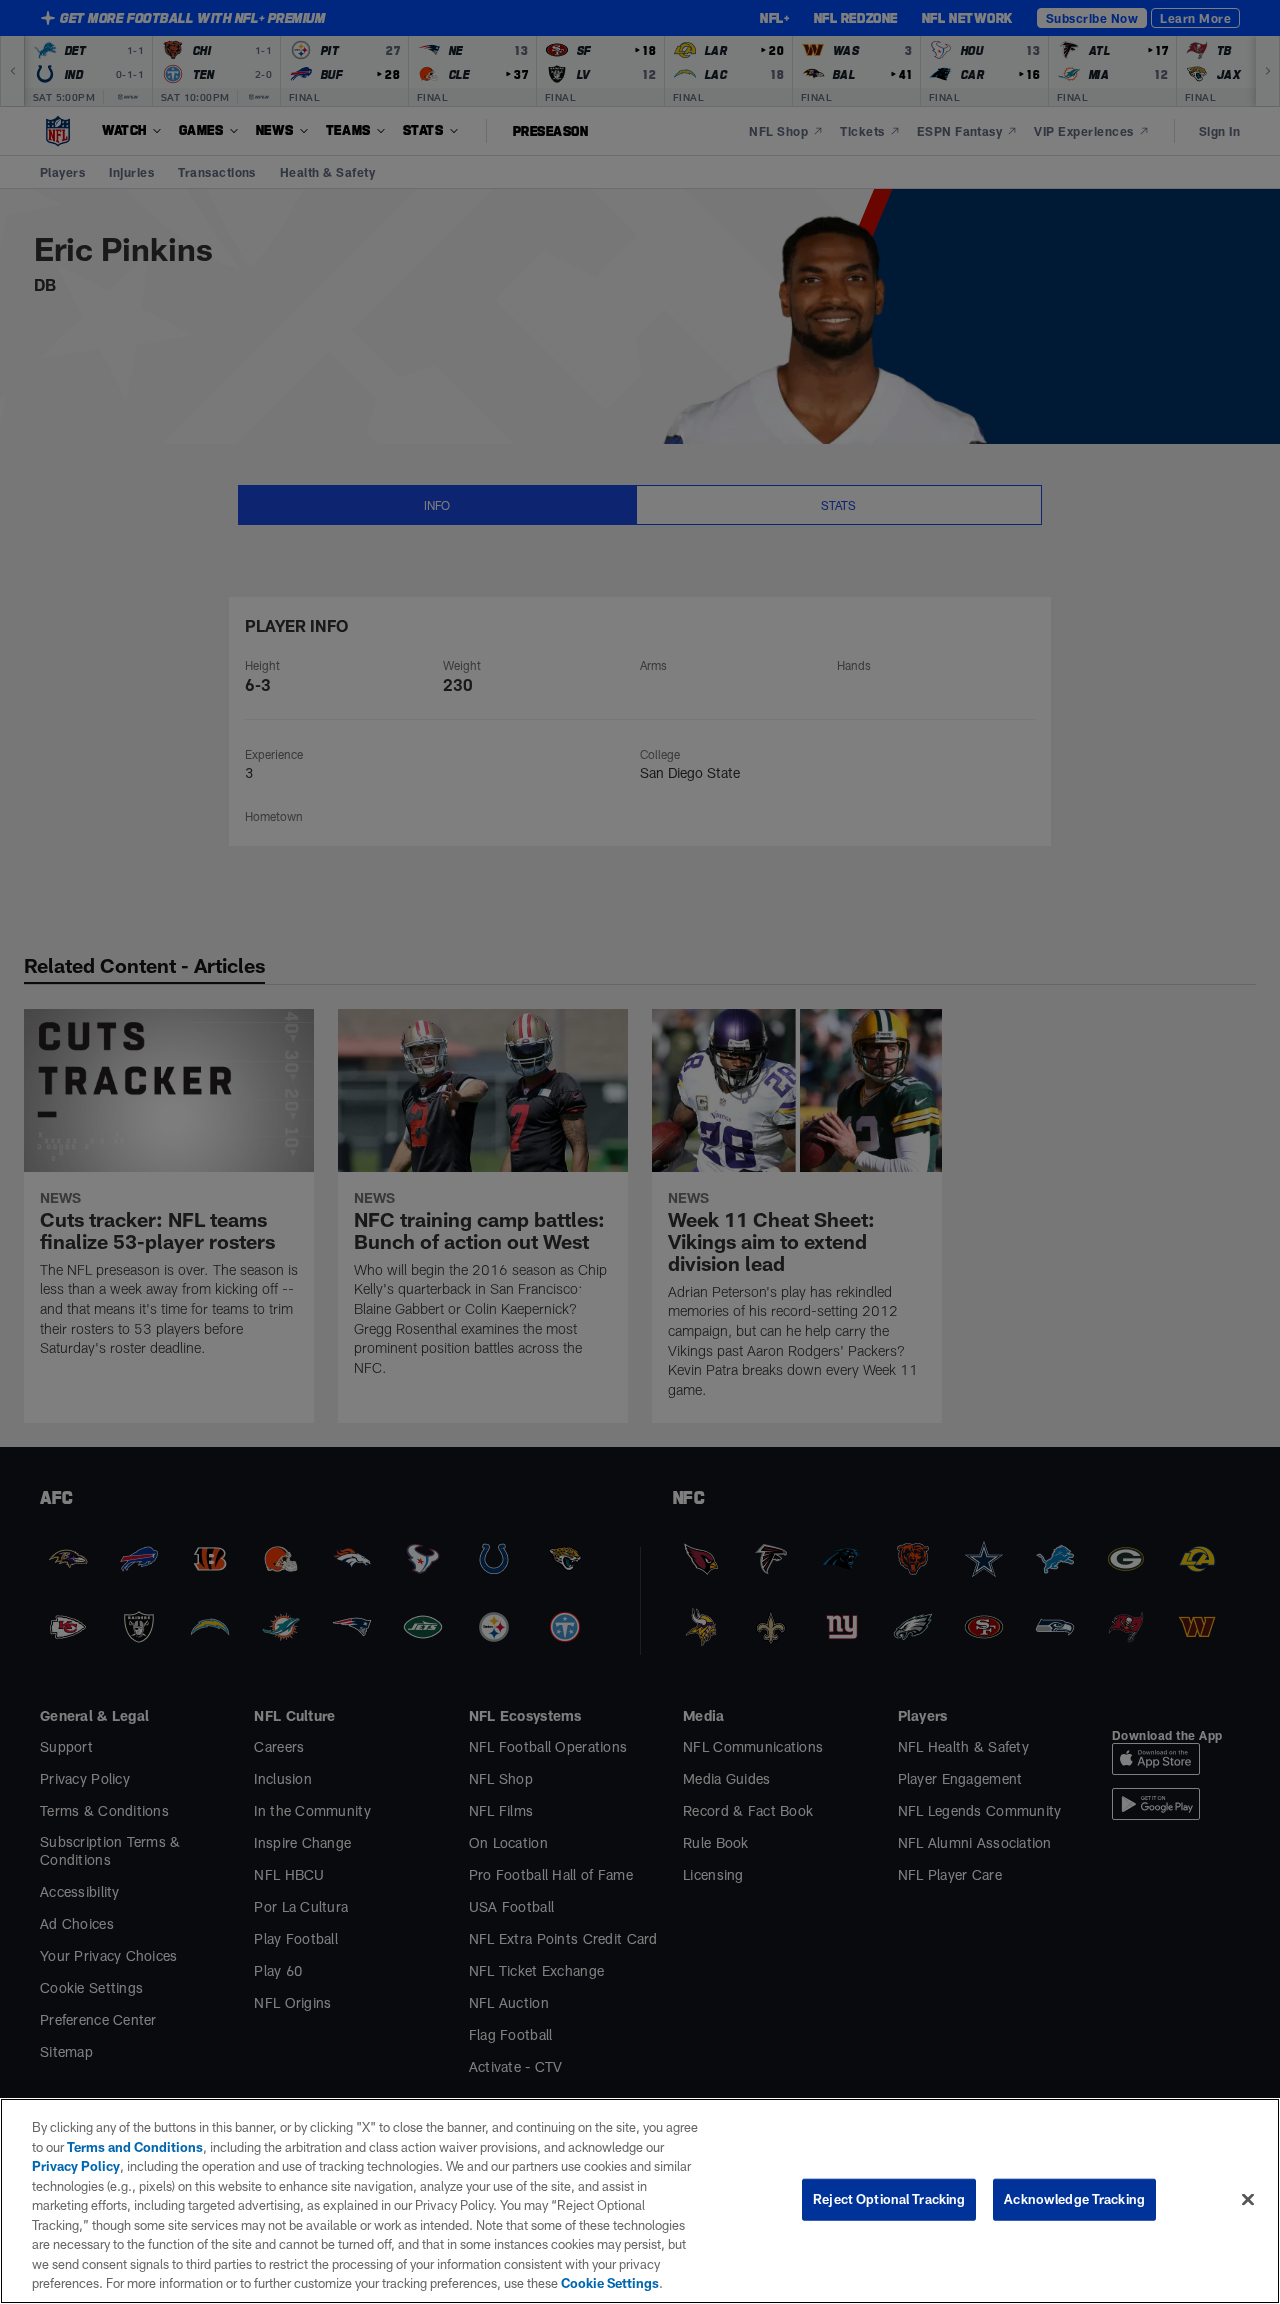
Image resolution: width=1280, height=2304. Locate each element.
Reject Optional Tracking (889, 2199)
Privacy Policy (76, 2166)
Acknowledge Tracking (1074, 2199)
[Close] (1248, 2200)
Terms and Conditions (135, 2147)
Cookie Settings (610, 2283)
